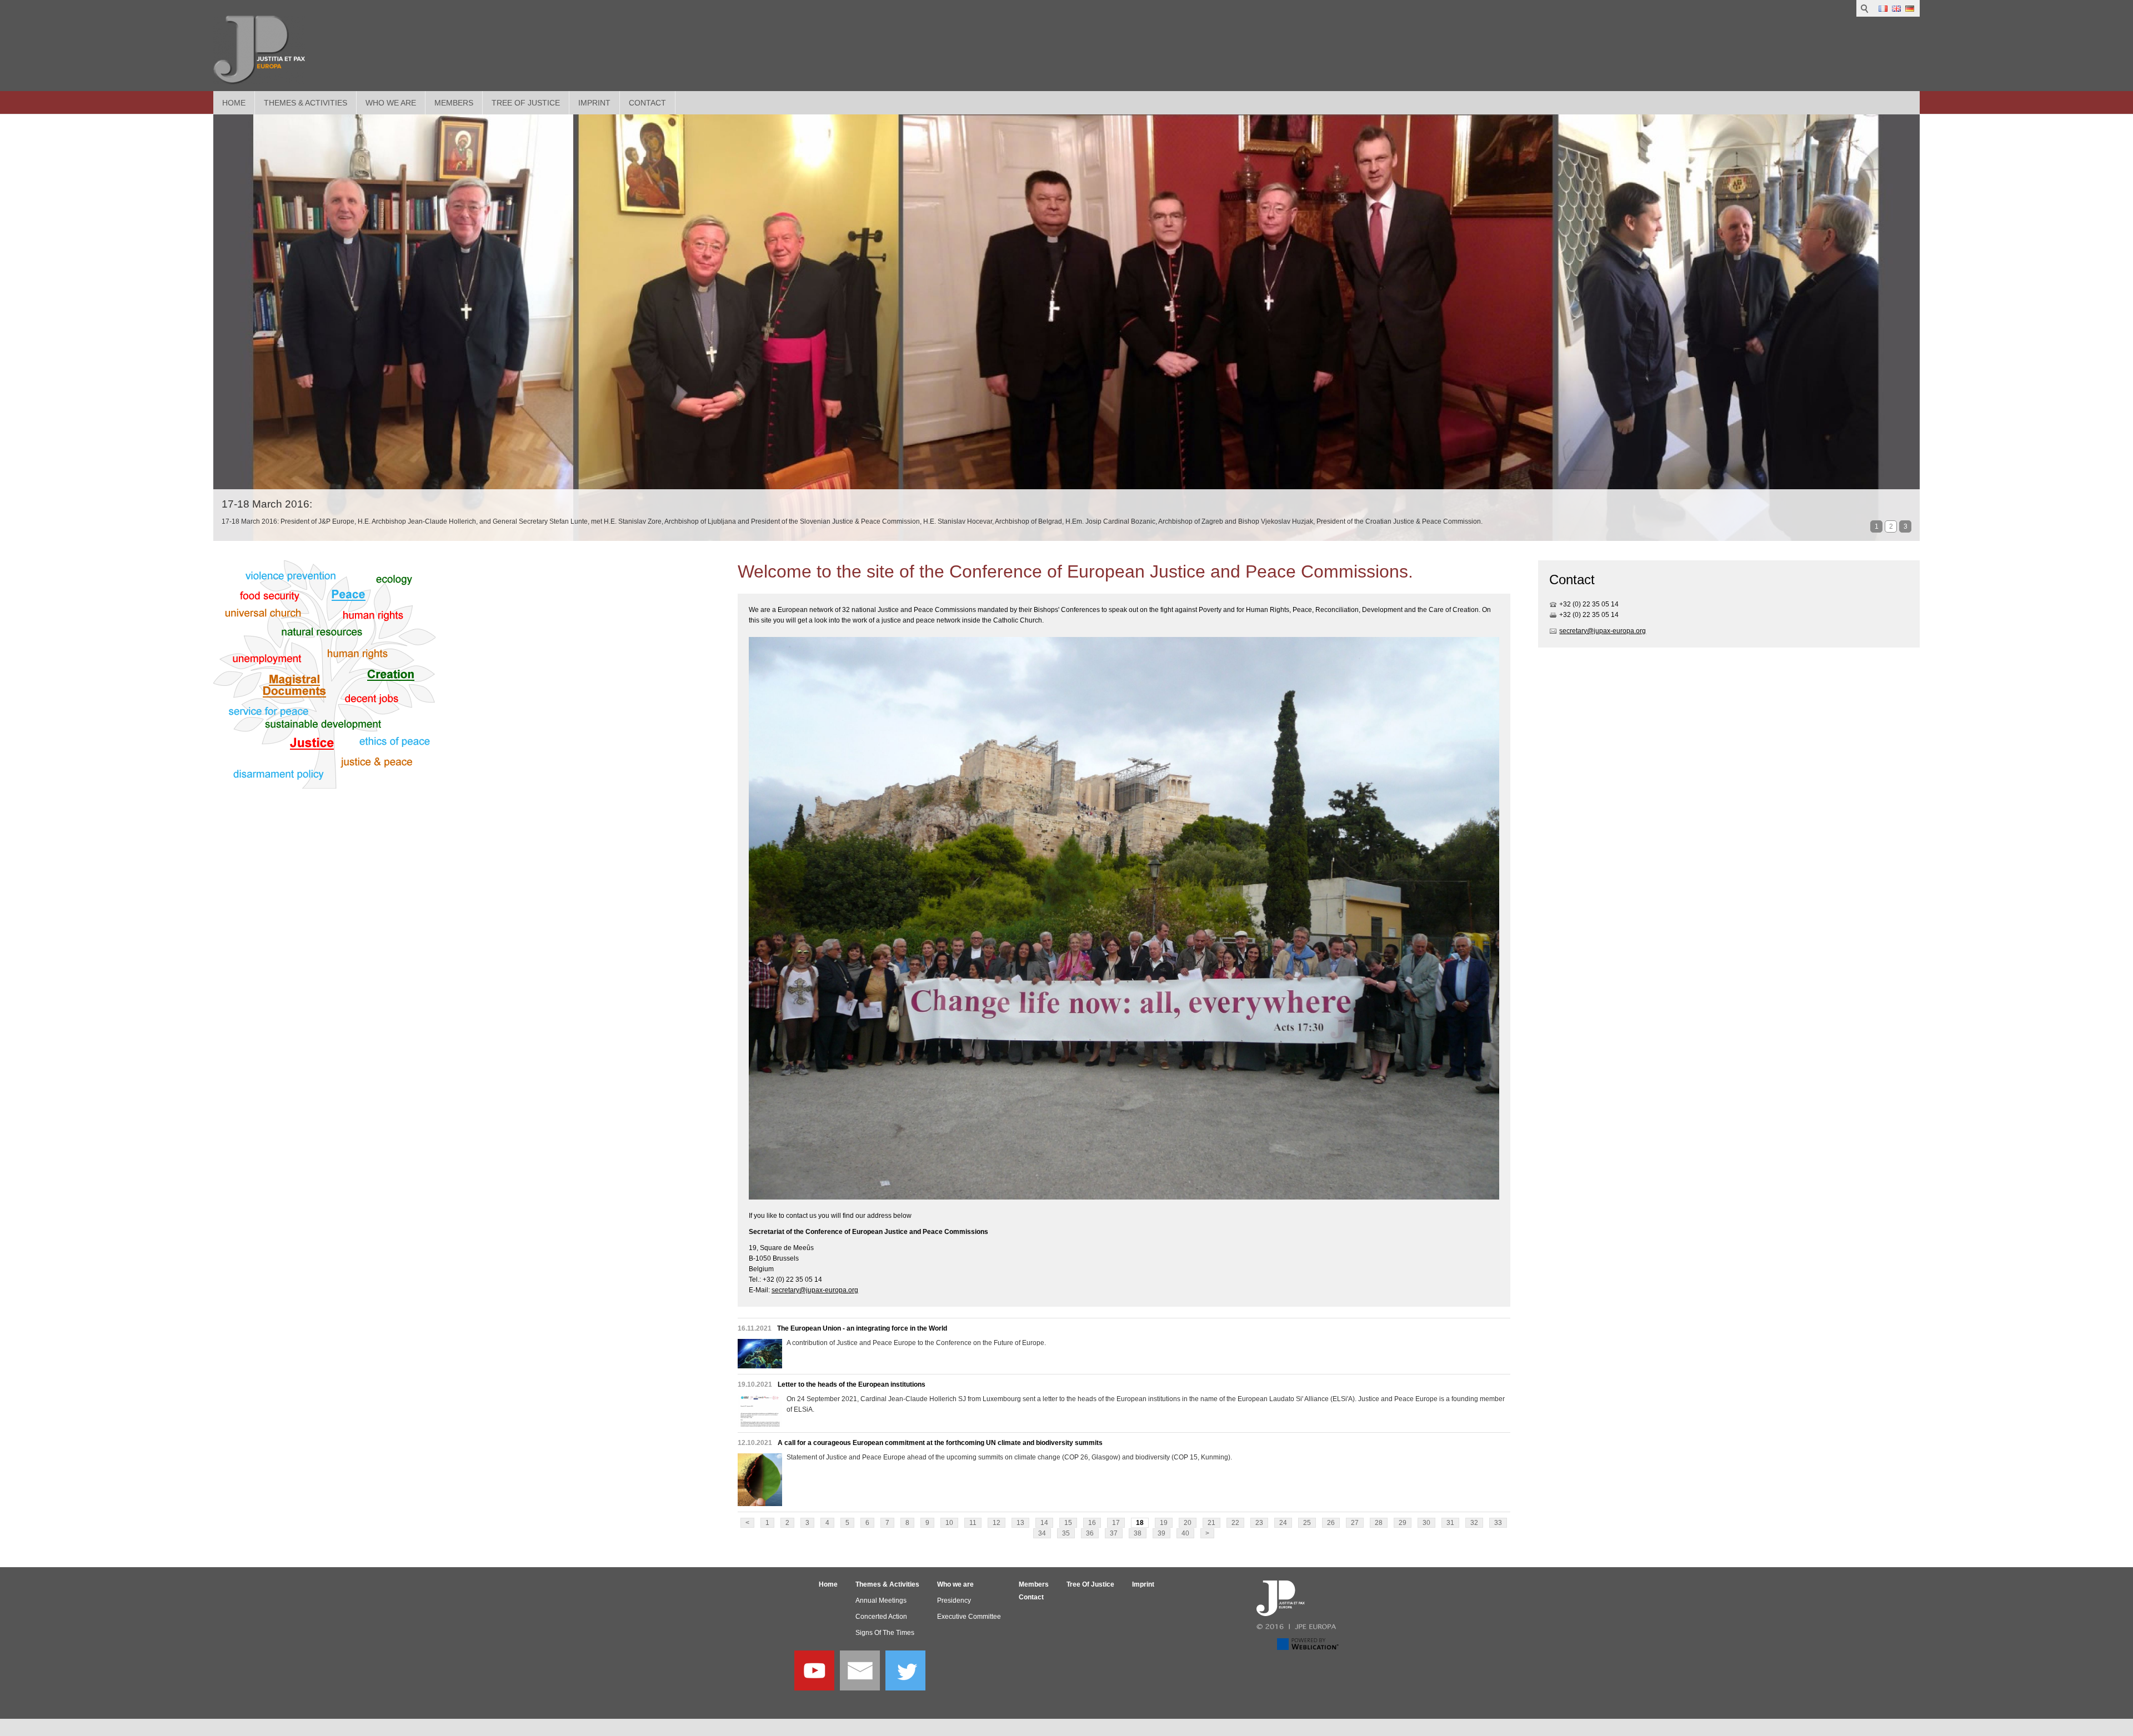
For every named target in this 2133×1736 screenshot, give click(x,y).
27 (1355, 1523)
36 (1090, 1533)
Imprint (594, 103)
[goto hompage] (259, 50)
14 (1044, 1523)
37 (1114, 1533)
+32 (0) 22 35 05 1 (1587, 604)
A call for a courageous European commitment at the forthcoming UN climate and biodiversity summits (940, 1443)
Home (234, 103)
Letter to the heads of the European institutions (852, 1384)
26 (1331, 1523)
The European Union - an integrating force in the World (862, 1328)
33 (1498, 1523)
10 (949, 1523)
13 (1020, 1523)
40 (1185, 1533)
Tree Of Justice (526, 103)
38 (1138, 1533)
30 (1426, 1523)
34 (1042, 1533)
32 (1474, 1523)
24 (1283, 1523)
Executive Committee (969, 1617)
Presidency (954, 1600)
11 (973, 1523)
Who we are (391, 103)
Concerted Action (881, 1617)
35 (1066, 1533)
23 (1259, 1523)
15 (1068, 1523)
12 (997, 1523)
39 (1161, 1533)
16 (1092, 1523)
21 (1211, 1523)
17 (1116, 1523)
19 (1164, 1523)
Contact (647, 103)
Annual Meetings (881, 1600)
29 (1403, 1523)
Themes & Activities (306, 103)
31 (1450, 1523)
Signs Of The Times (885, 1633)
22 (1235, 1523)
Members (454, 103)
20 (1188, 1523)
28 (1379, 1523)
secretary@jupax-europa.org (815, 1290)
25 (1307, 1523)
